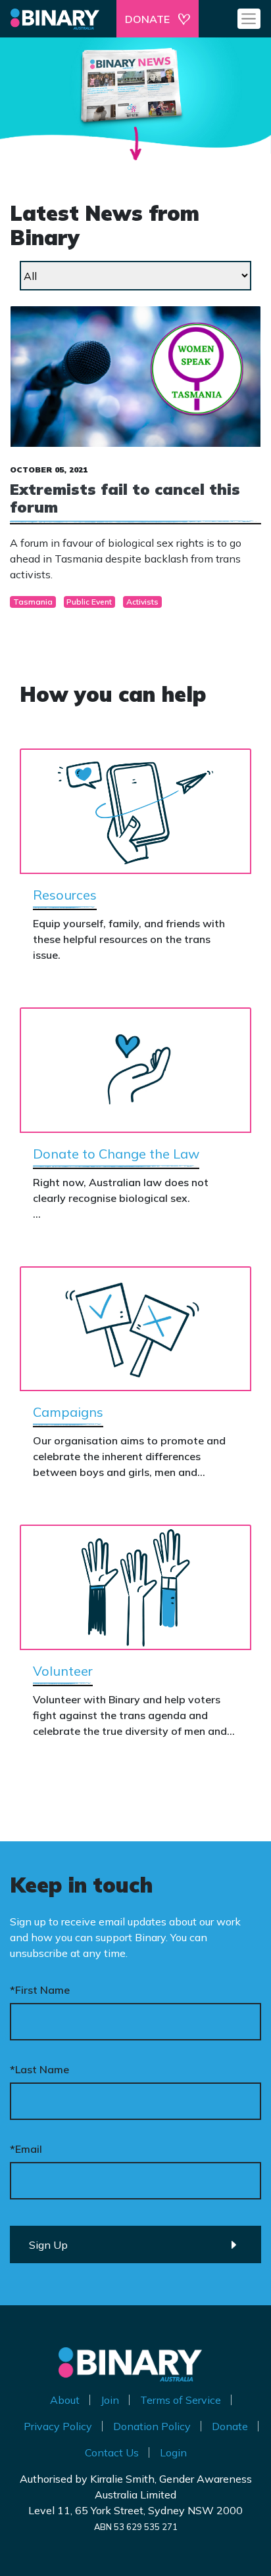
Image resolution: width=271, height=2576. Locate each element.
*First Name (40, 1990)
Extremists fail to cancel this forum (125, 498)
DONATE (147, 19)
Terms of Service (181, 2400)
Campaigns (68, 1412)
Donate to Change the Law (116, 1154)
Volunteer (63, 1671)
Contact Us (112, 2452)
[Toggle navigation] (249, 18)
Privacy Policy (58, 2426)
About (65, 2400)
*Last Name (39, 2069)
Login (173, 2452)
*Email (26, 2149)
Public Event (89, 602)
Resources (65, 895)
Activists (142, 602)
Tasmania (33, 602)
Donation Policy (152, 2426)
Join (110, 2400)
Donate (230, 2426)
